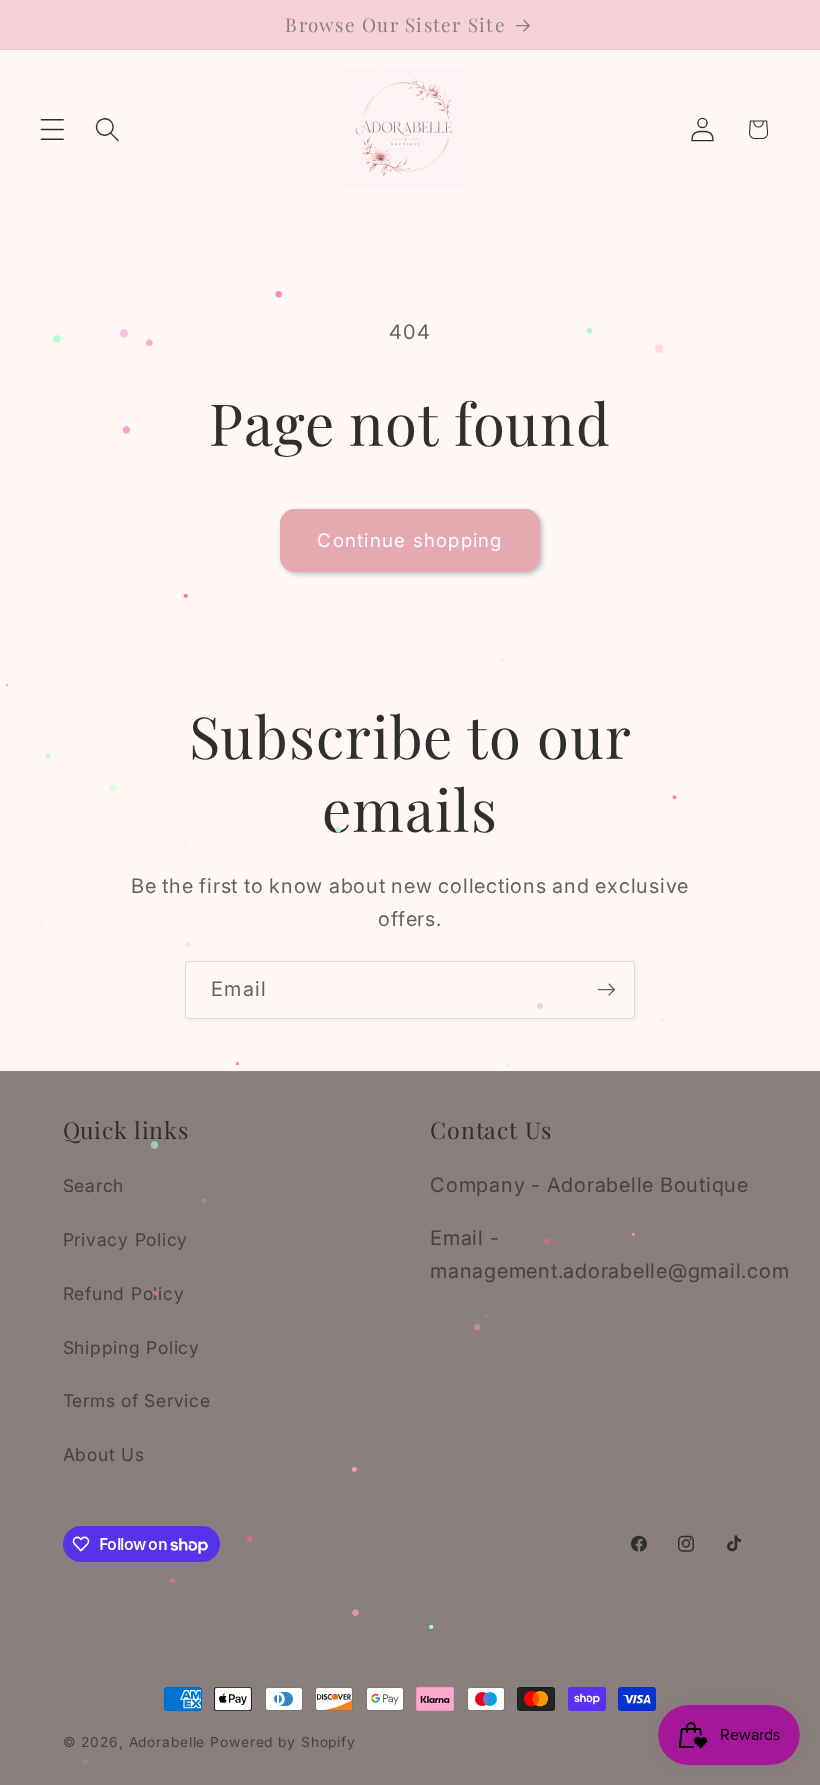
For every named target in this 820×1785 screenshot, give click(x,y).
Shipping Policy (131, 1347)
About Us (104, 1454)
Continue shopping (409, 540)
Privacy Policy (126, 1239)
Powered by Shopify (283, 1742)
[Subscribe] (606, 990)
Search (94, 1185)
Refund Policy (124, 1293)
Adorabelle (167, 1742)
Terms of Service (137, 1400)
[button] (52, 129)
